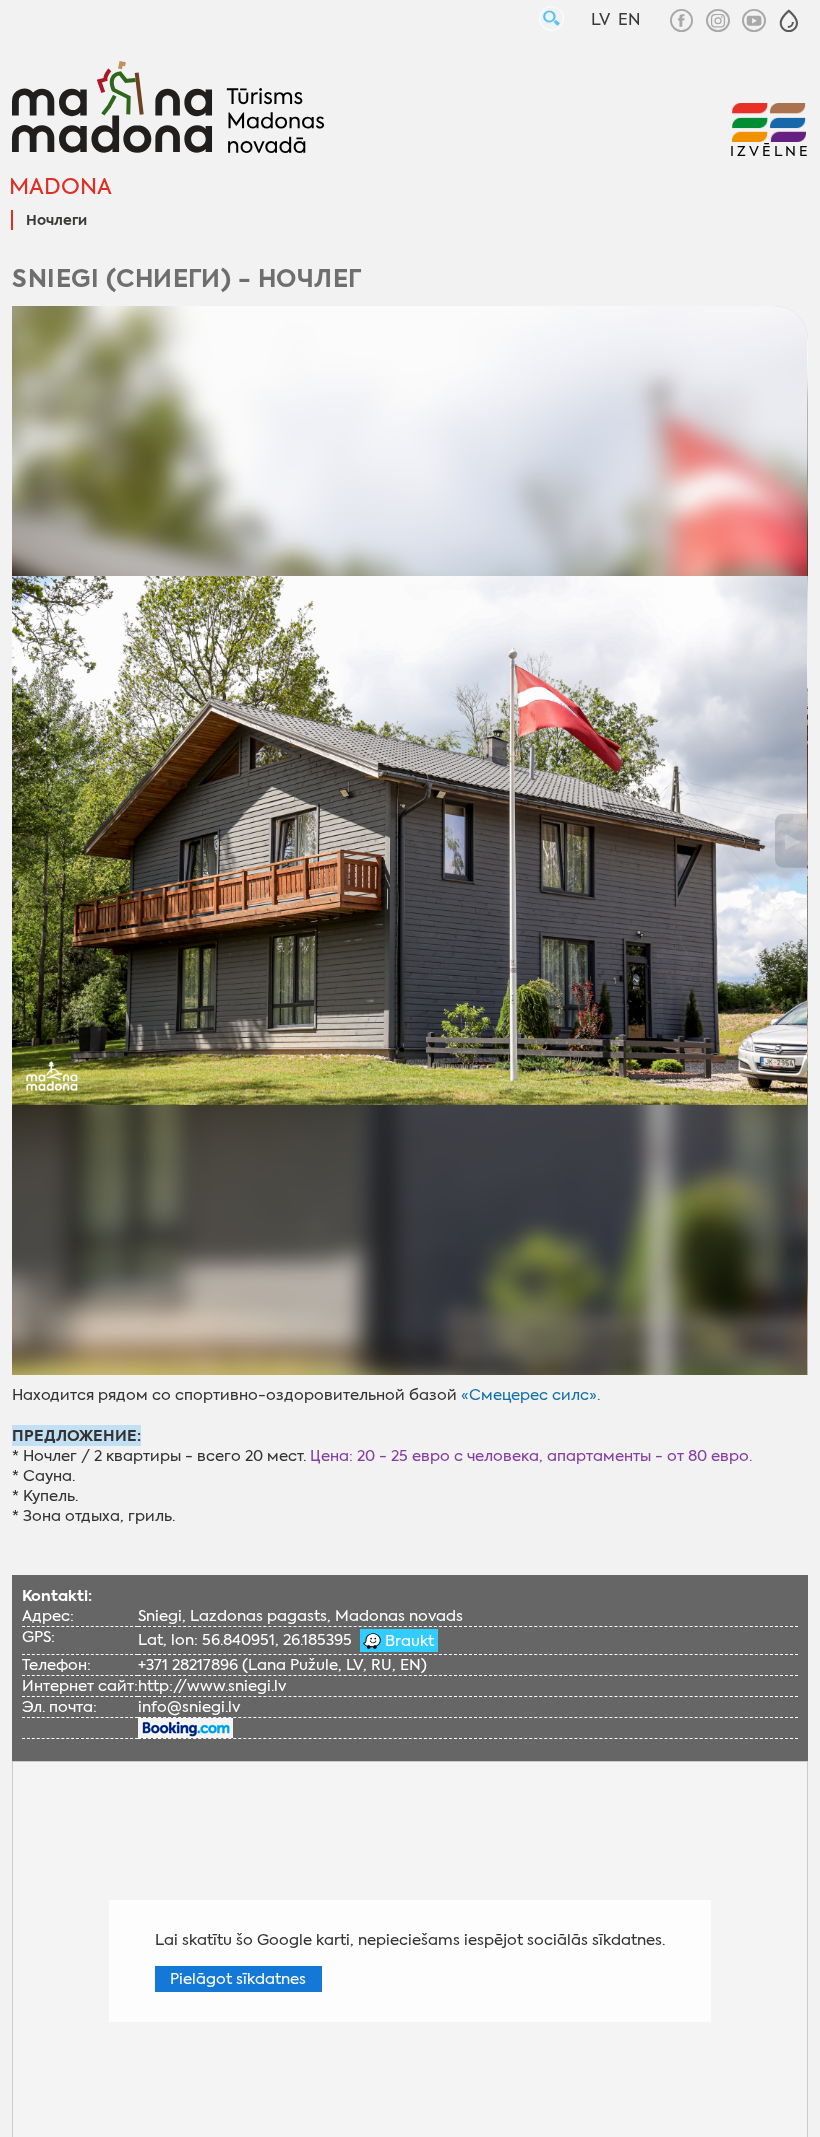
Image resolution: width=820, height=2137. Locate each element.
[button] (789, 21)
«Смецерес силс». (530, 1395)
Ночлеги (56, 221)
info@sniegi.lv (189, 1707)
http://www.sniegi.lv (212, 1686)
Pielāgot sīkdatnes (238, 1979)
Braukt (407, 1641)
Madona (60, 186)
